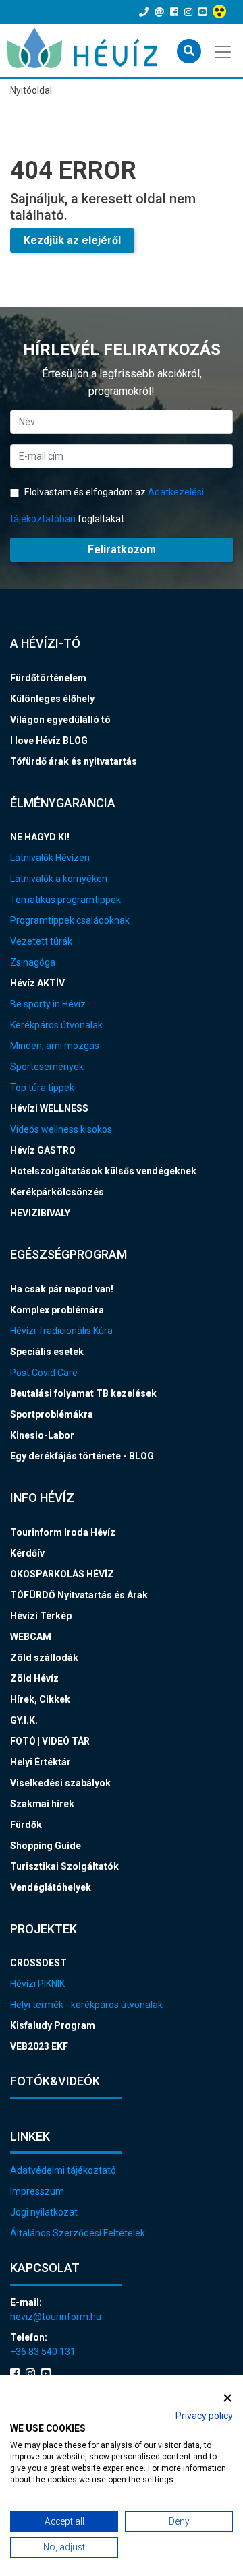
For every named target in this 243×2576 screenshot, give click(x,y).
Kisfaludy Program (53, 2025)
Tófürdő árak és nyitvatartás (74, 761)
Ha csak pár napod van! (62, 1289)
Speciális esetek (47, 1352)
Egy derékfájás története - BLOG (82, 1456)
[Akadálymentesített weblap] (221, 12)
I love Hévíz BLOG (49, 741)
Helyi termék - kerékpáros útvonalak (86, 2005)
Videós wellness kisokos (61, 1129)
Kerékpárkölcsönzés (57, 1192)
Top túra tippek (42, 1088)
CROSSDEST (38, 1963)
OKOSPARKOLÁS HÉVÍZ (62, 1574)
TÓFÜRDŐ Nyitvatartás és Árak (79, 1595)
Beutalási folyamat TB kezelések (83, 1393)
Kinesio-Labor (42, 1435)
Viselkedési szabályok (60, 1783)
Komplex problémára (57, 1310)
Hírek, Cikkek (40, 1699)
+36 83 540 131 (43, 2352)
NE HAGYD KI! (40, 837)
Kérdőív (27, 1553)
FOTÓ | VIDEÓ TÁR (50, 1741)
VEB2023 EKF (39, 2046)
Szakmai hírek (42, 1804)
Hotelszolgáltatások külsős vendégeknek (103, 1171)
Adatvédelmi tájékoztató (63, 2170)
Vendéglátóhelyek (51, 1887)
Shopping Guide (46, 1846)
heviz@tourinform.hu (56, 2317)
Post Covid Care (44, 1373)
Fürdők (26, 1825)
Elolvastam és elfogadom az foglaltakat (107, 505)
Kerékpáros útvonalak (56, 1025)
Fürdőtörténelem (48, 678)
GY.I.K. (24, 1720)
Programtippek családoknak (70, 920)
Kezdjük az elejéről (72, 240)
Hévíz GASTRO (43, 1150)
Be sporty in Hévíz (48, 1004)
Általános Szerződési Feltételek (78, 2233)
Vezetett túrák (41, 941)
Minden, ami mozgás (55, 1046)
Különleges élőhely (52, 699)
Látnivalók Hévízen (50, 858)
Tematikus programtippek (65, 900)
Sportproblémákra (52, 1414)
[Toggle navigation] (224, 51)
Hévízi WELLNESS (49, 1108)
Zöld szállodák (44, 1658)
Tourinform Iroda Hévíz (63, 1532)
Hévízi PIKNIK (37, 1984)
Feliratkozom (122, 549)
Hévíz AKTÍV (37, 983)
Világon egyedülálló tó (60, 720)
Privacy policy (204, 2416)
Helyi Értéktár (40, 1762)
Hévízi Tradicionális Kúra (61, 1331)
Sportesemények (47, 1067)
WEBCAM (31, 1637)
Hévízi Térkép (41, 1616)
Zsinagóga (33, 962)
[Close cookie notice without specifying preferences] (227, 2398)
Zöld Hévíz (34, 1678)
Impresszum (37, 2191)
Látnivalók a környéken (59, 879)
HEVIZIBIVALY (40, 1213)
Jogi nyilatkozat (44, 2212)
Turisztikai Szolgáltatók (64, 1866)
